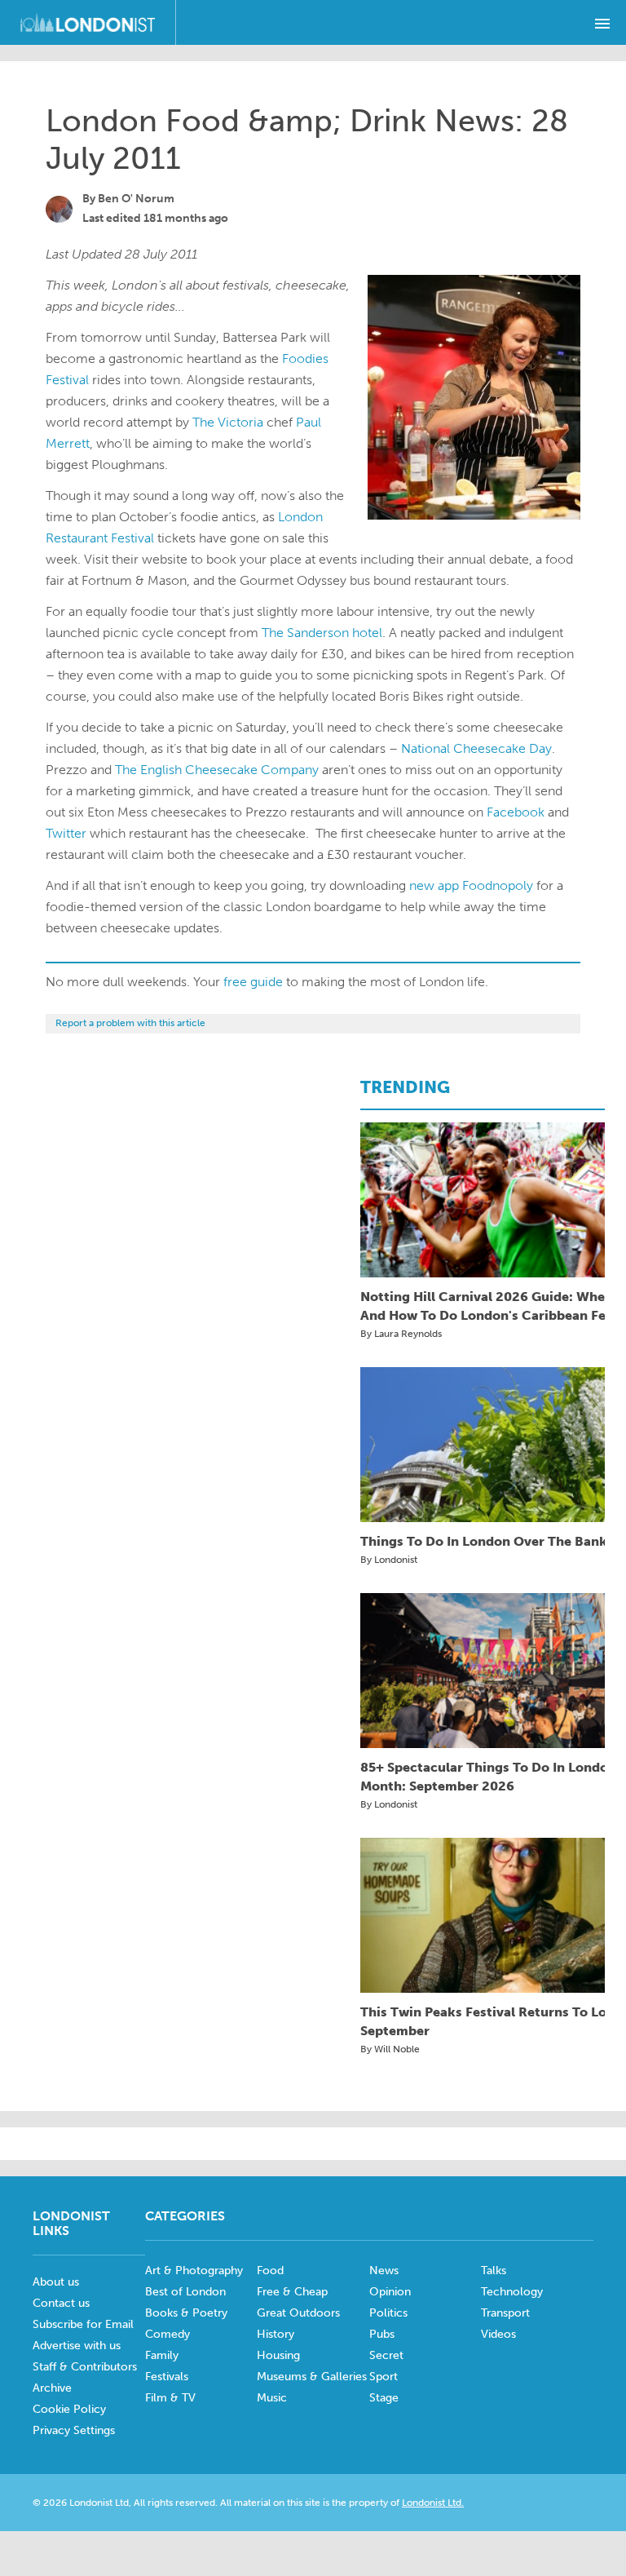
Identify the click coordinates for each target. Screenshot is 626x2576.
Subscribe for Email (83, 2324)
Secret (386, 2355)
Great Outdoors (298, 2313)
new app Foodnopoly (471, 885)
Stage (384, 2398)
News (384, 2271)
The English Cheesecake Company (217, 770)
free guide (253, 982)
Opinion (390, 2292)
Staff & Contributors (85, 2367)
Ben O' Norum (136, 199)
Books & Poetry (186, 2313)
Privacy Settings (74, 2430)
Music (272, 2398)
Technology (512, 2292)
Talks (494, 2271)
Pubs (382, 2334)
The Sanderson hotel (322, 633)
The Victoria (228, 422)
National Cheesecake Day (476, 748)
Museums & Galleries (312, 2377)
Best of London (185, 2292)
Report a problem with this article (130, 1023)
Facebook (516, 812)
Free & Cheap (292, 2292)
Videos (498, 2334)
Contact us (61, 2303)
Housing (278, 2355)
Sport (384, 2377)
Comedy (168, 2334)
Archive (52, 2388)
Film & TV (170, 2398)
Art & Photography (194, 2271)
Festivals (167, 2377)
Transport (505, 2313)
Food (270, 2271)
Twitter (66, 833)
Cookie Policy (69, 2409)
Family (162, 2355)
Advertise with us (77, 2346)
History (276, 2334)
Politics (388, 2313)
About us (56, 2282)
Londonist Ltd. (433, 2503)
